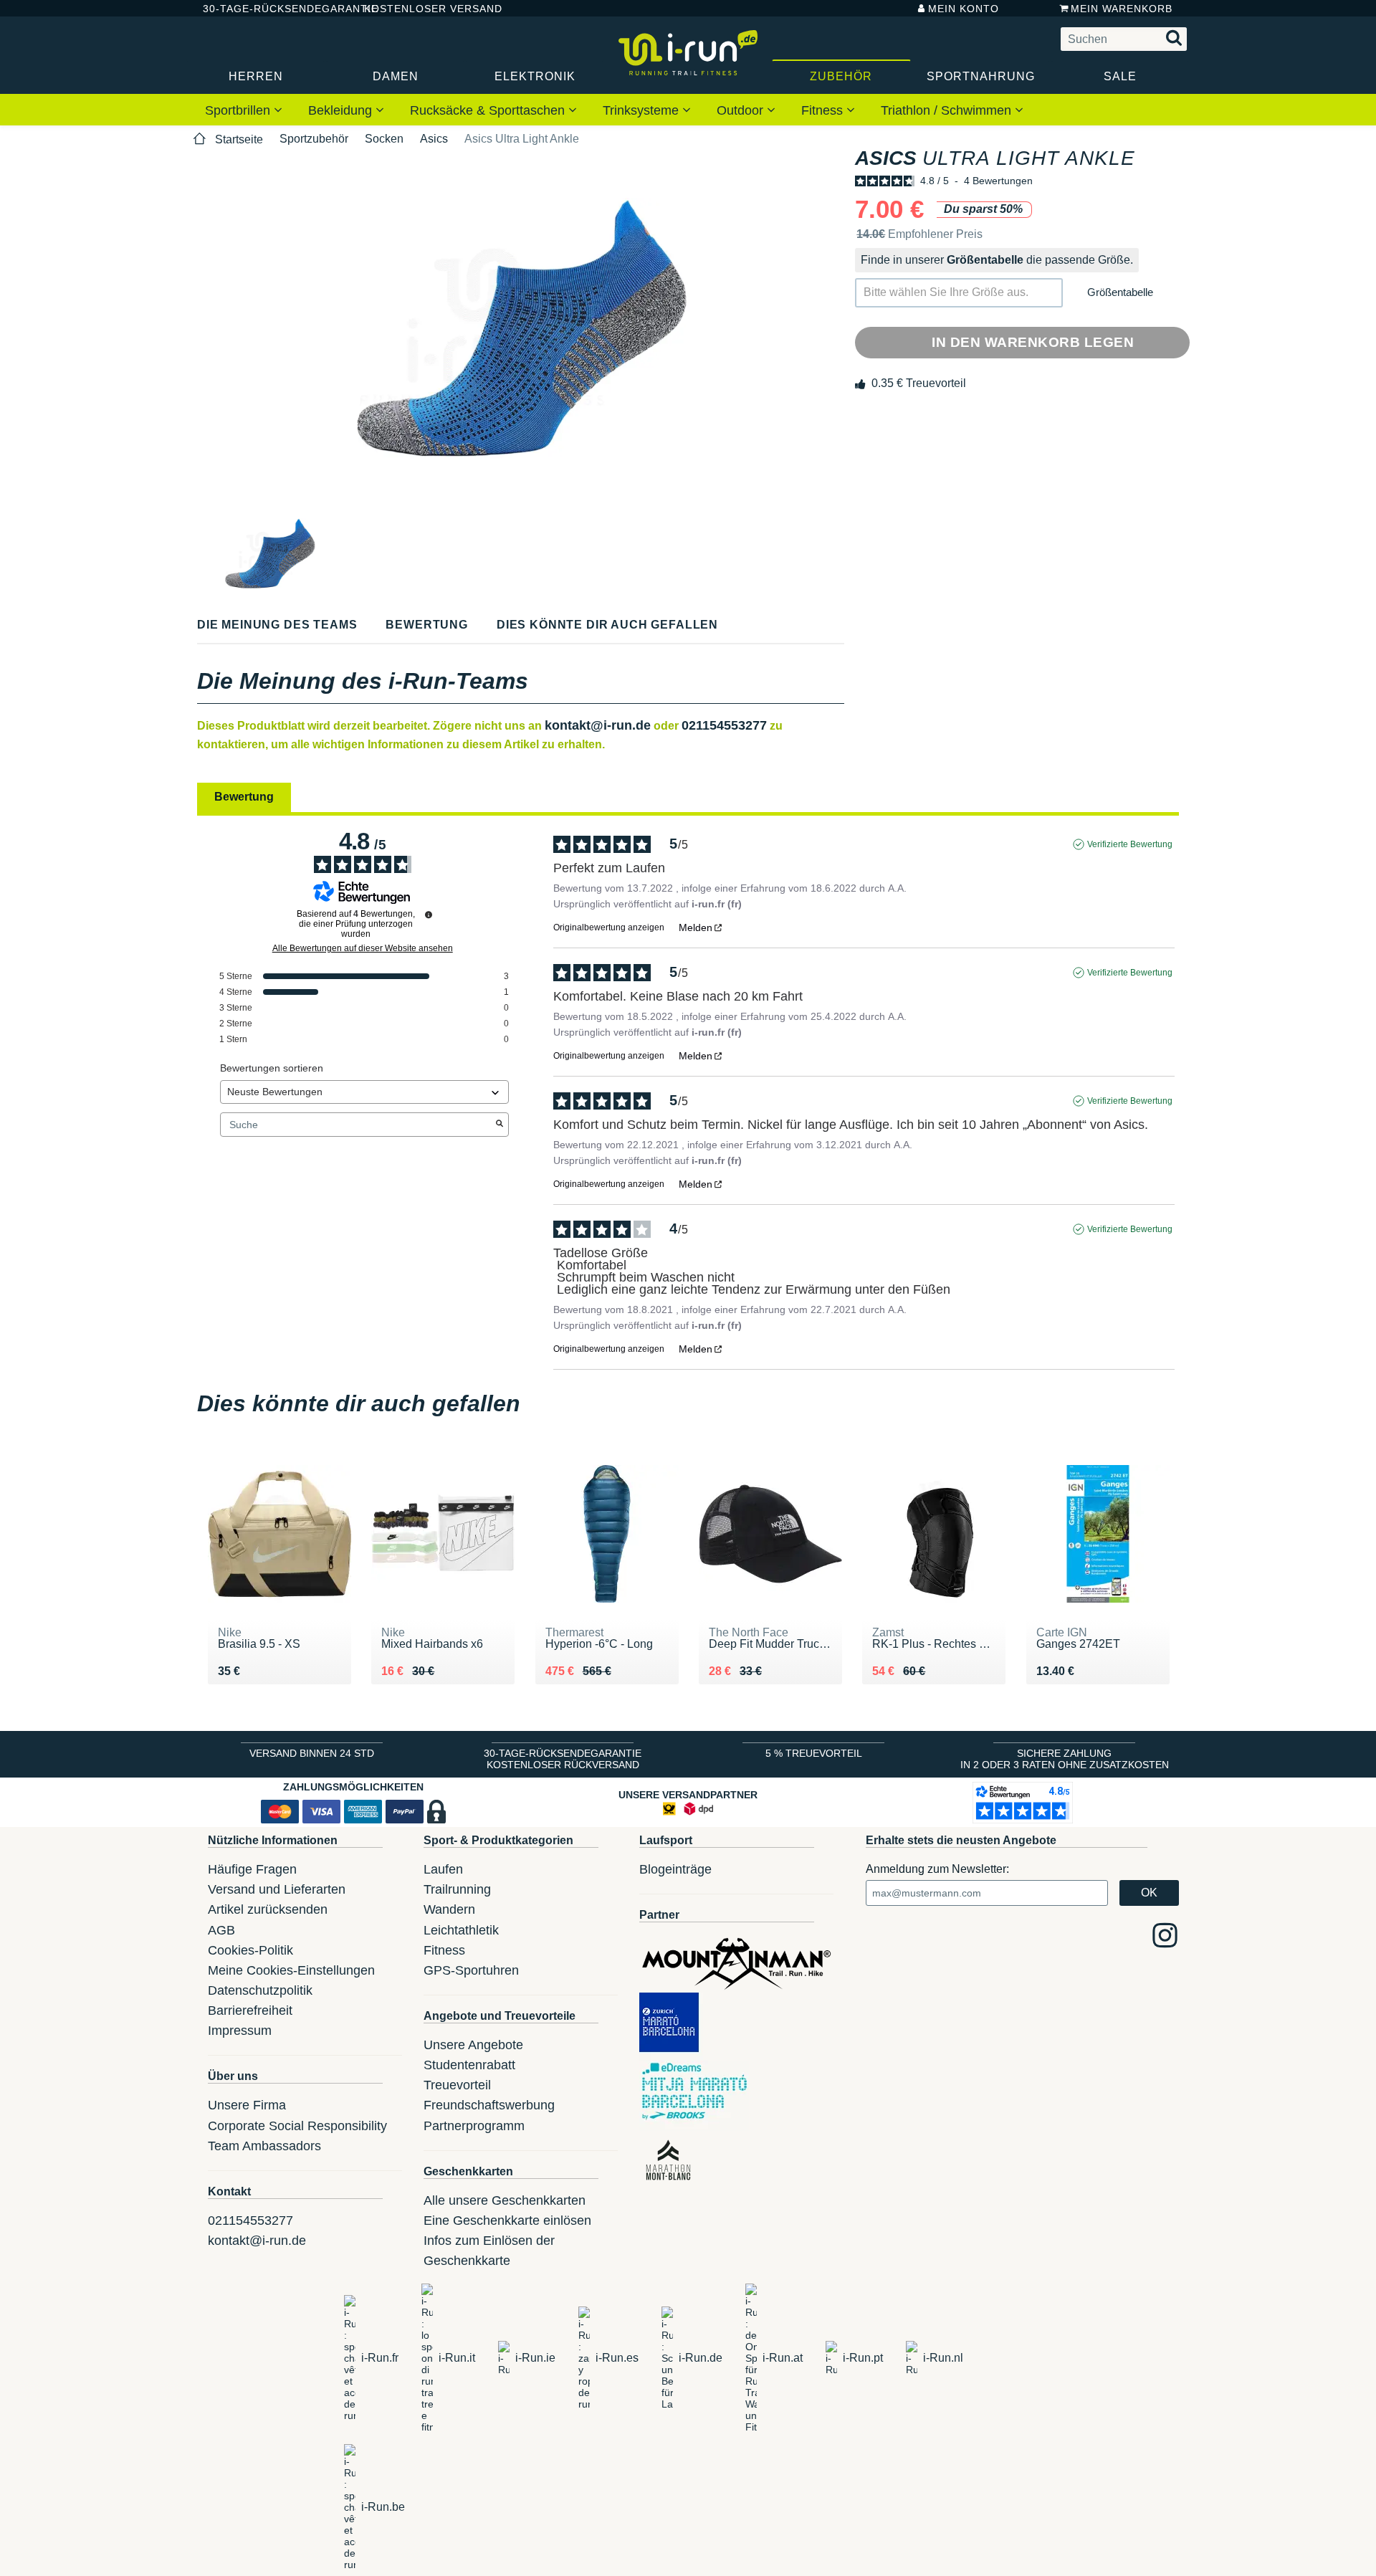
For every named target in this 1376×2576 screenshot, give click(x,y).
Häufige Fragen (252, 1869)
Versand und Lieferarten (277, 1889)
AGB (221, 1930)
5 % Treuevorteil (814, 1753)
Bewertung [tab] (244, 797)
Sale (1120, 76)
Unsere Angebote (473, 2045)
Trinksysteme (642, 110)
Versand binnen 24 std (312, 1753)
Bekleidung (342, 110)
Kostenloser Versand (422, 9)
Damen (396, 76)
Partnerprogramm (474, 2126)
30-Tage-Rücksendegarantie (272, 9)
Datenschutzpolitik (260, 1990)
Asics (434, 139)
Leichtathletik (461, 1930)
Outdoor (742, 110)
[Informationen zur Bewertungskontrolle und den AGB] (429, 915)
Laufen (443, 1869)
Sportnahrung (981, 76)
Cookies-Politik (250, 1950)
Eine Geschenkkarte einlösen (507, 2220)
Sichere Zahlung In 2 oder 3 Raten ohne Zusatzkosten (1065, 1759)
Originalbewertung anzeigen (609, 927)
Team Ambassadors (264, 2146)
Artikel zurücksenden (268, 1909)
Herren (256, 76)
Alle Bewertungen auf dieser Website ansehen (363, 948)
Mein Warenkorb (1122, 9)
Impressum (240, 2031)
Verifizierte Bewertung (1130, 844)
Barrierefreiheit (250, 2010)
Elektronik (535, 76)
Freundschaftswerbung (489, 2105)
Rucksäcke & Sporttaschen (489, 110)
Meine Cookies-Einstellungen (291, 1970)
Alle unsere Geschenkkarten (505, 2200)
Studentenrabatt (469, 2065)
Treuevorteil (457, 2085)
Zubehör (841, 76)
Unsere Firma (247, 2105)
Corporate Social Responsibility (297, 2126)
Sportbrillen (239, 110)
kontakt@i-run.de (598, 725)
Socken (384, 139)
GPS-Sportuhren (471, 1970)
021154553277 (724, 725)
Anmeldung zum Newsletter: (937, 1869)
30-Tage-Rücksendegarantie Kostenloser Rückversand (563, 1759)
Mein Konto (964, 9)
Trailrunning (457, 1889)
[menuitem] (244, 110)
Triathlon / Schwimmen (948, 110)
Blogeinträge (675, 1869)
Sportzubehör (314, 139)
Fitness (824, 110)
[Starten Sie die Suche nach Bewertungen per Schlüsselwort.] (500, 1125)
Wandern (449, 1909)
